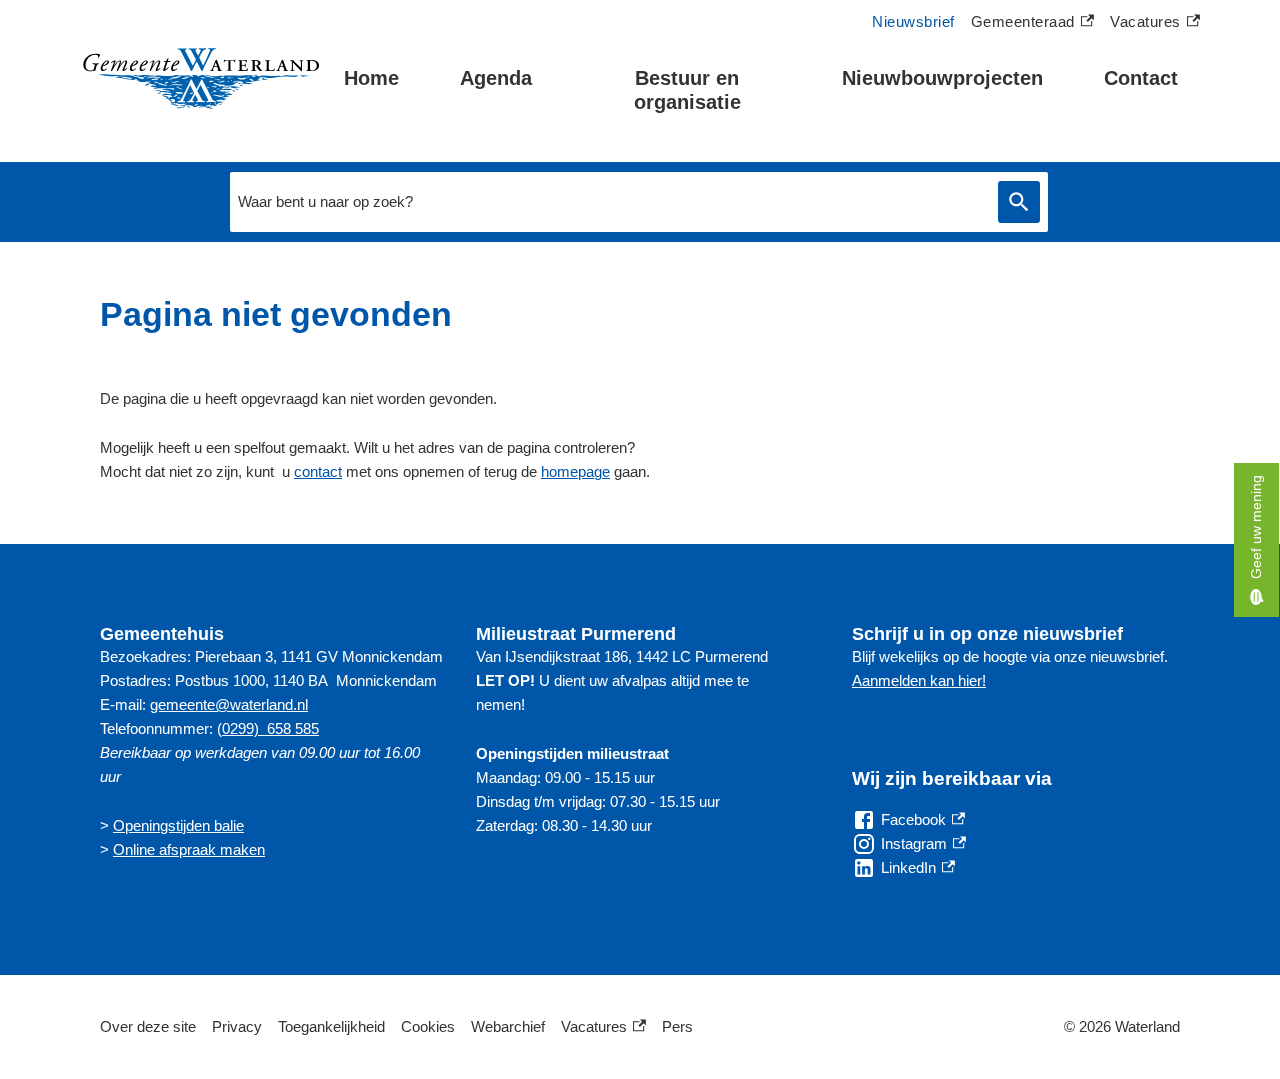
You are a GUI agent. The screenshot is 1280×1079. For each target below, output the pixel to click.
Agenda (496, 78)
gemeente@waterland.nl (229, 704)
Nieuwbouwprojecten (942, 78)
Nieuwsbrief (913, 21)
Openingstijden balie (178, 825)
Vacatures (1155, 24)
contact (318, 471)
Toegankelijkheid (331, 1026)
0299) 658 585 (270, 728)
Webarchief (508, 1026)
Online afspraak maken (189, 849)
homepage (575, 471)
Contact (1141, 78)
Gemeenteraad (1023, 24)
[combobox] (609, 202)
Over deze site (148, 1026)
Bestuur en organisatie (687, 90)
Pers (677, 1026)
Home (371, 78)
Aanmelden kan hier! (919, 680)
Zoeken (1019, 202)
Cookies (428, 1026)
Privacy (237, 1026)
